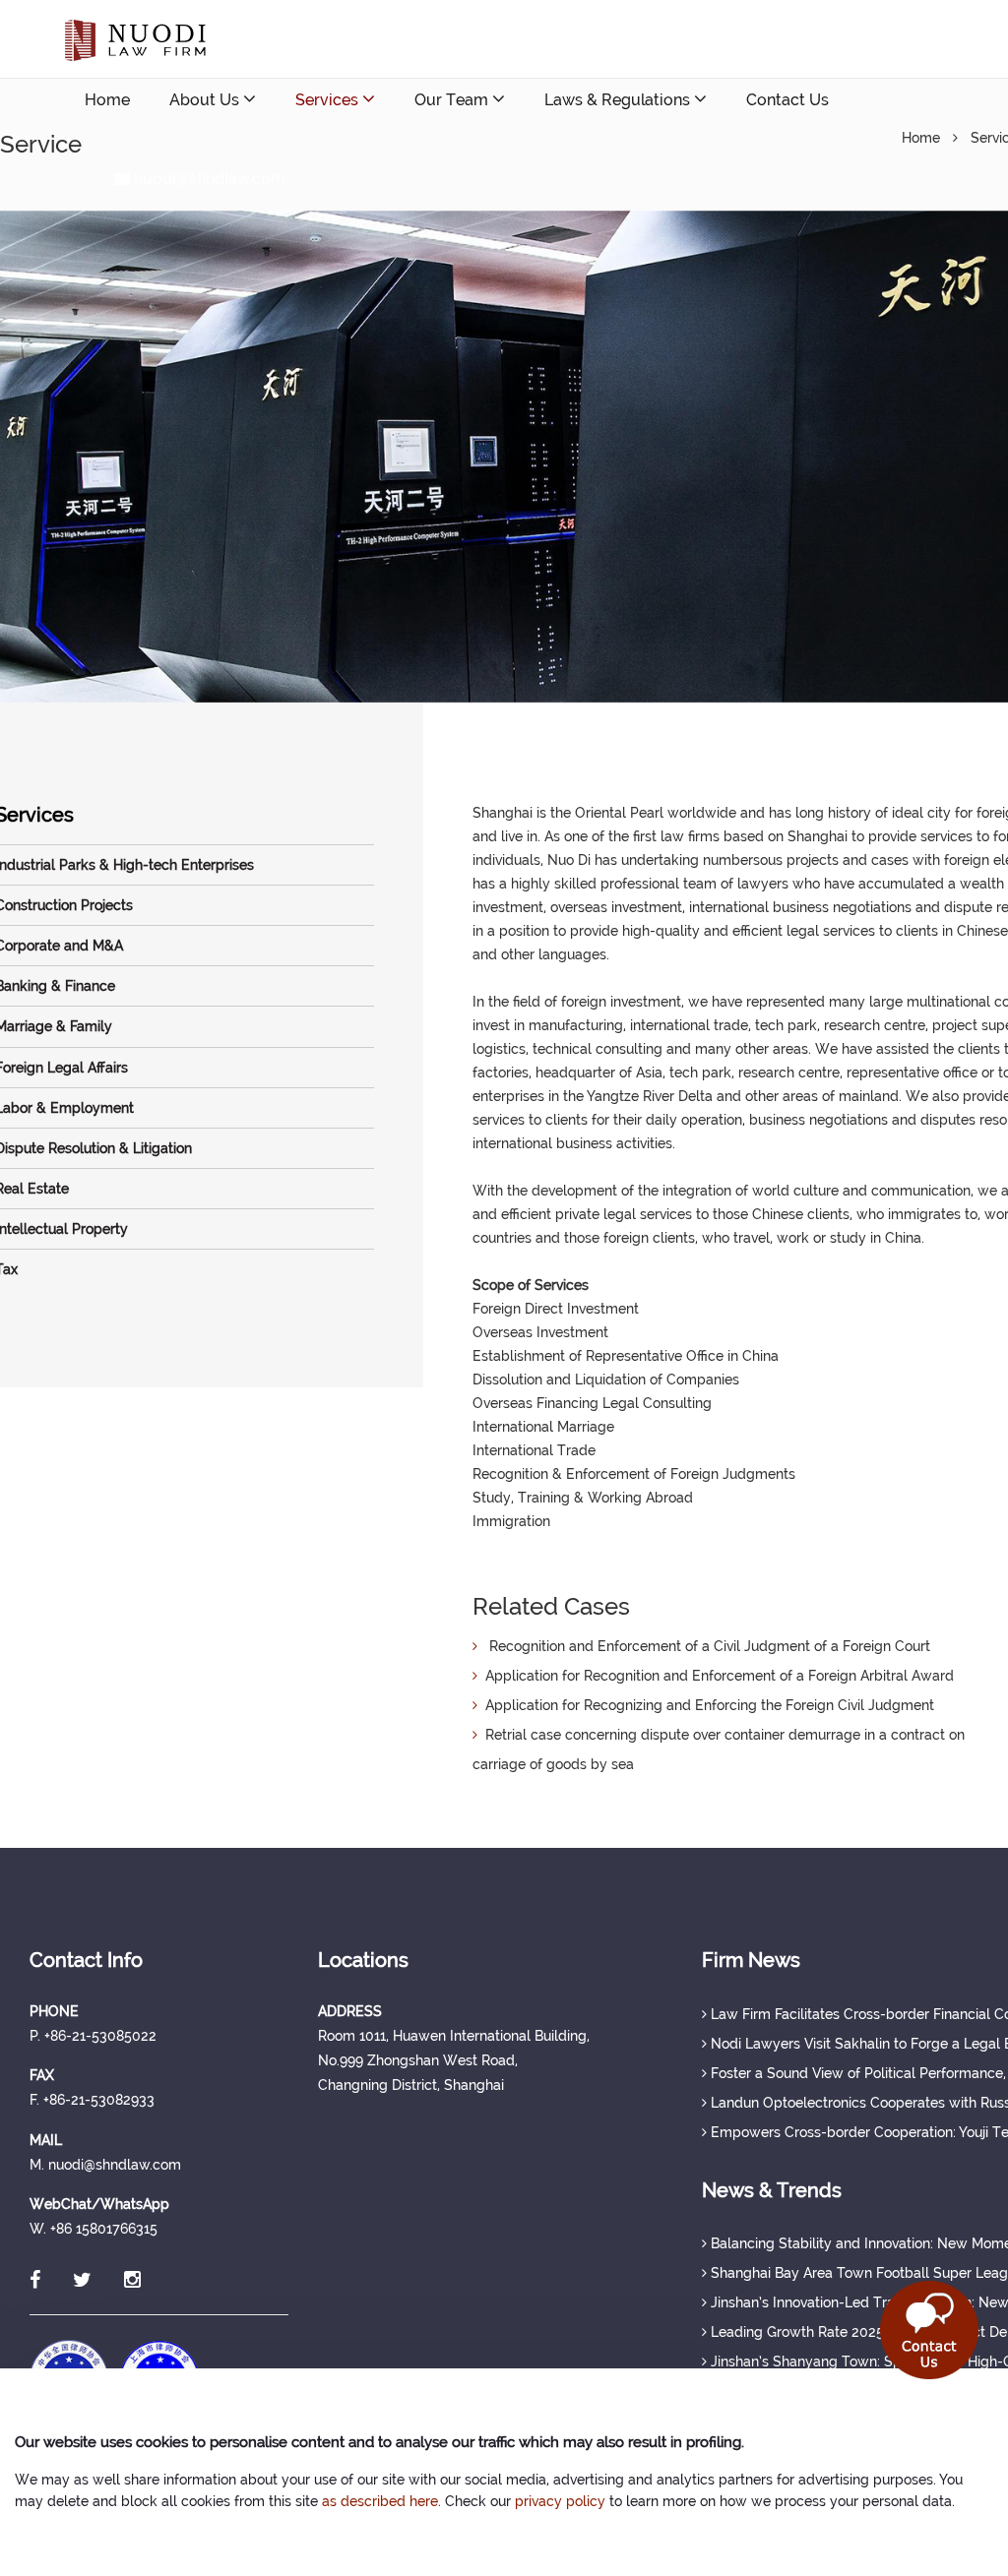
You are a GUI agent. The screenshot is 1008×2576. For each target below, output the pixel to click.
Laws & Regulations (619, 100)
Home (107, 100)
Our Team (453, 100)
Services (329, 100)
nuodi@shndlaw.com (208, 179)
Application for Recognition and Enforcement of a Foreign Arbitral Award (716, 1676)
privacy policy (560, 2501)
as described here (380, 2501)
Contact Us (787, 100)
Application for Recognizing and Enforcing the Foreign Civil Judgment (706, 1705)
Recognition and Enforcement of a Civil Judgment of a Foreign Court (704, 1646)
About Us (206, 100)
